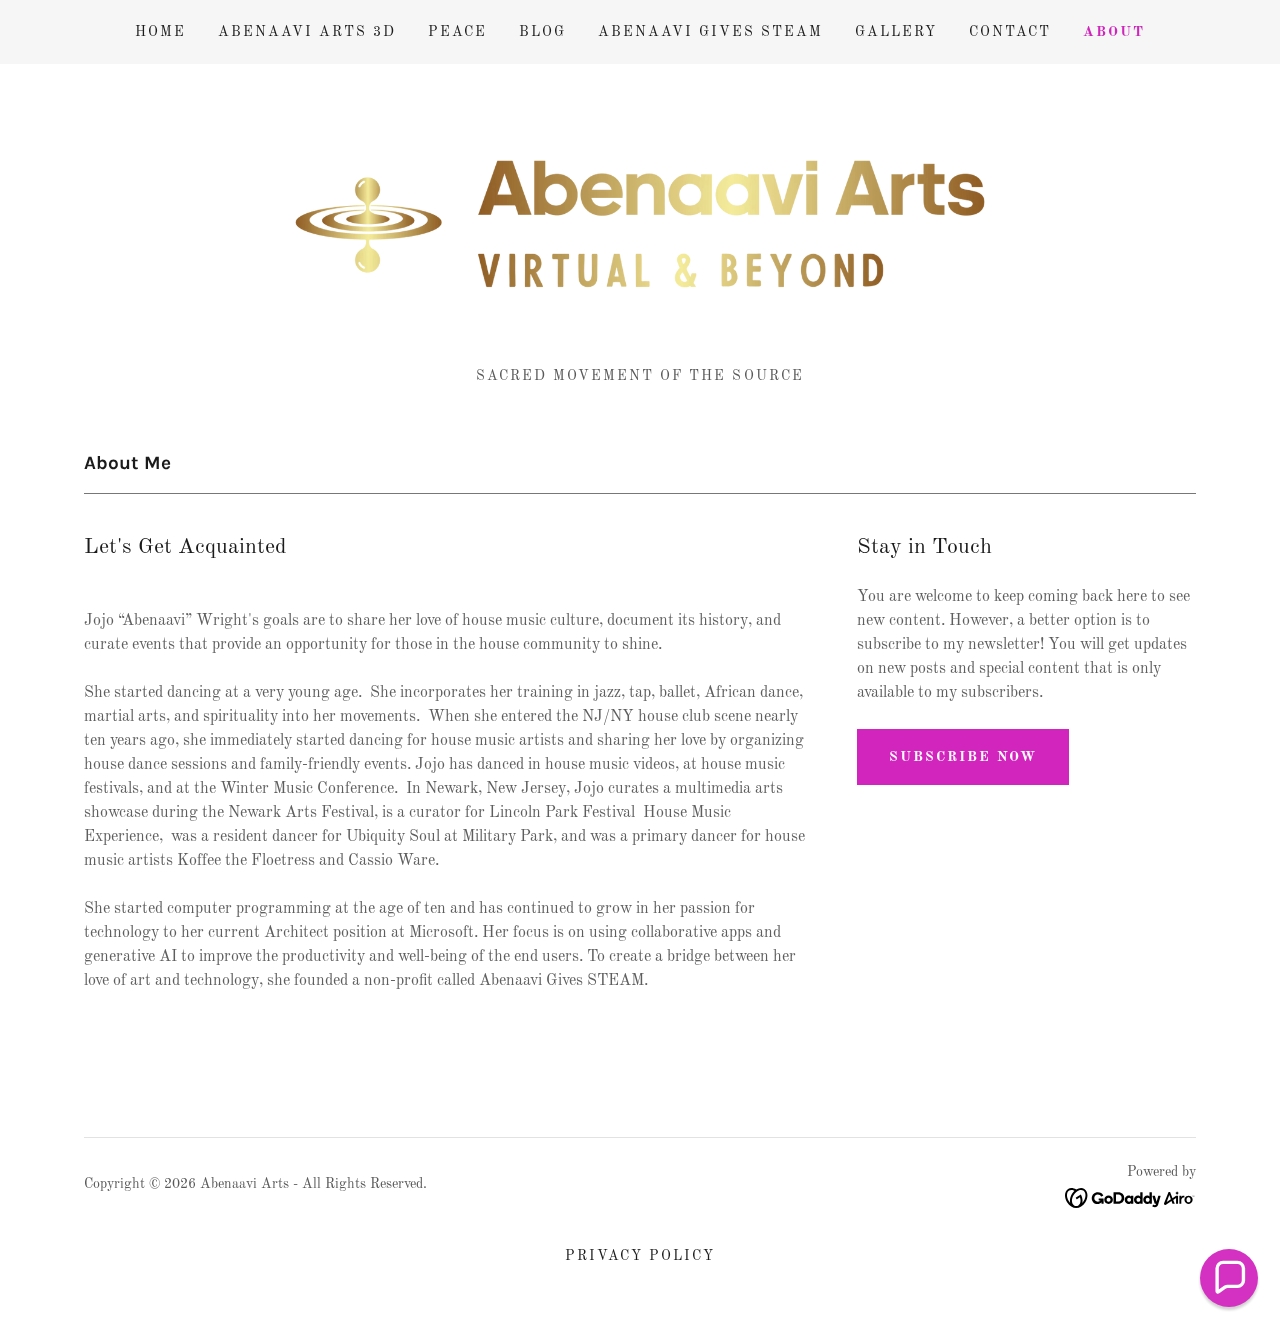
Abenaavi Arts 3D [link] (307, 32)
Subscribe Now (963, 757)
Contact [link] (1010, 32)
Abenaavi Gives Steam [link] (710, 32)
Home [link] (160, 32)
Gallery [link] (896, 32)
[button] (1229, 1278)
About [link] (1114, 32)
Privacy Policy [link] (640, 1256)
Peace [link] (457, 32)
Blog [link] (542, 32)
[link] (639, 224)
